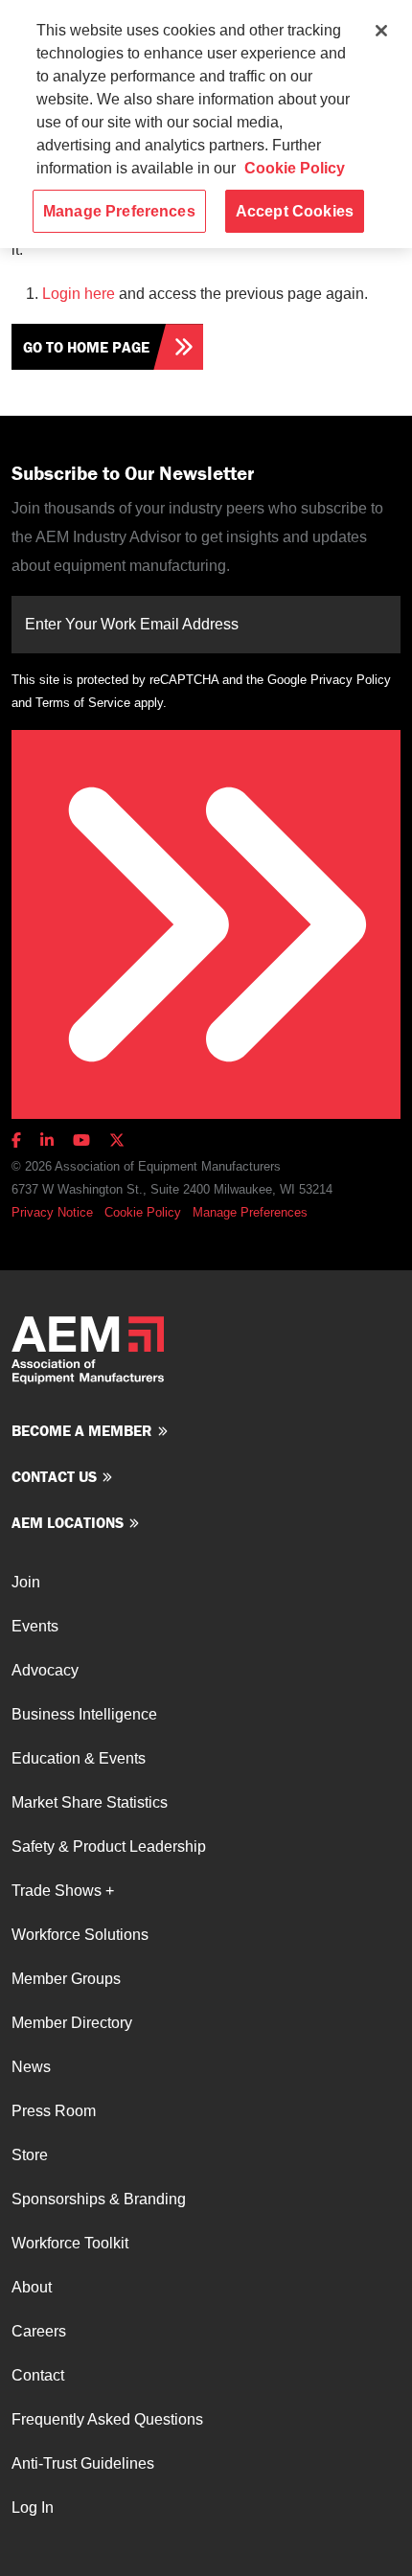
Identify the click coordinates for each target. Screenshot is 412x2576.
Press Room (54, 2111)
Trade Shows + (63, 1891)
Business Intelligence (84, 1714)
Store (30, 2155)
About (32, 2287)
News (31, 2067)
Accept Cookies (295, 211)
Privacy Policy (351, 680)
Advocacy (45, 1670)
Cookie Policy (143, 1212)
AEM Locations (68, 1522)
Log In (33, 2508)
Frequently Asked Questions (107, 2419)
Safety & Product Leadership (109, 1847)
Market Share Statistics (90, 1802)
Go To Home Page (86, 347)
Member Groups (66, 1979)
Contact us (54, 1476)
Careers (39, 2331)
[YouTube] (81, 1140)
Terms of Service (83, 703)
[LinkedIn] (47, 1140)
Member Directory (72, 2023)
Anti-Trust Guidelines (83, 2463)
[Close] (381, 31)
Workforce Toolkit (70, 2243)
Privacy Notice (52, 1212)
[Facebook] (20, 1140)
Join (26, 1582)
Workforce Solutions (80, 1935)
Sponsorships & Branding (99, 2199)
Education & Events (79, 1758)
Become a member (82, 1430)
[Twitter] (117, 1140)
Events (35, 1626)
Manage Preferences (250, 1212)
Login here (79, 294)
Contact (38, 2375)
